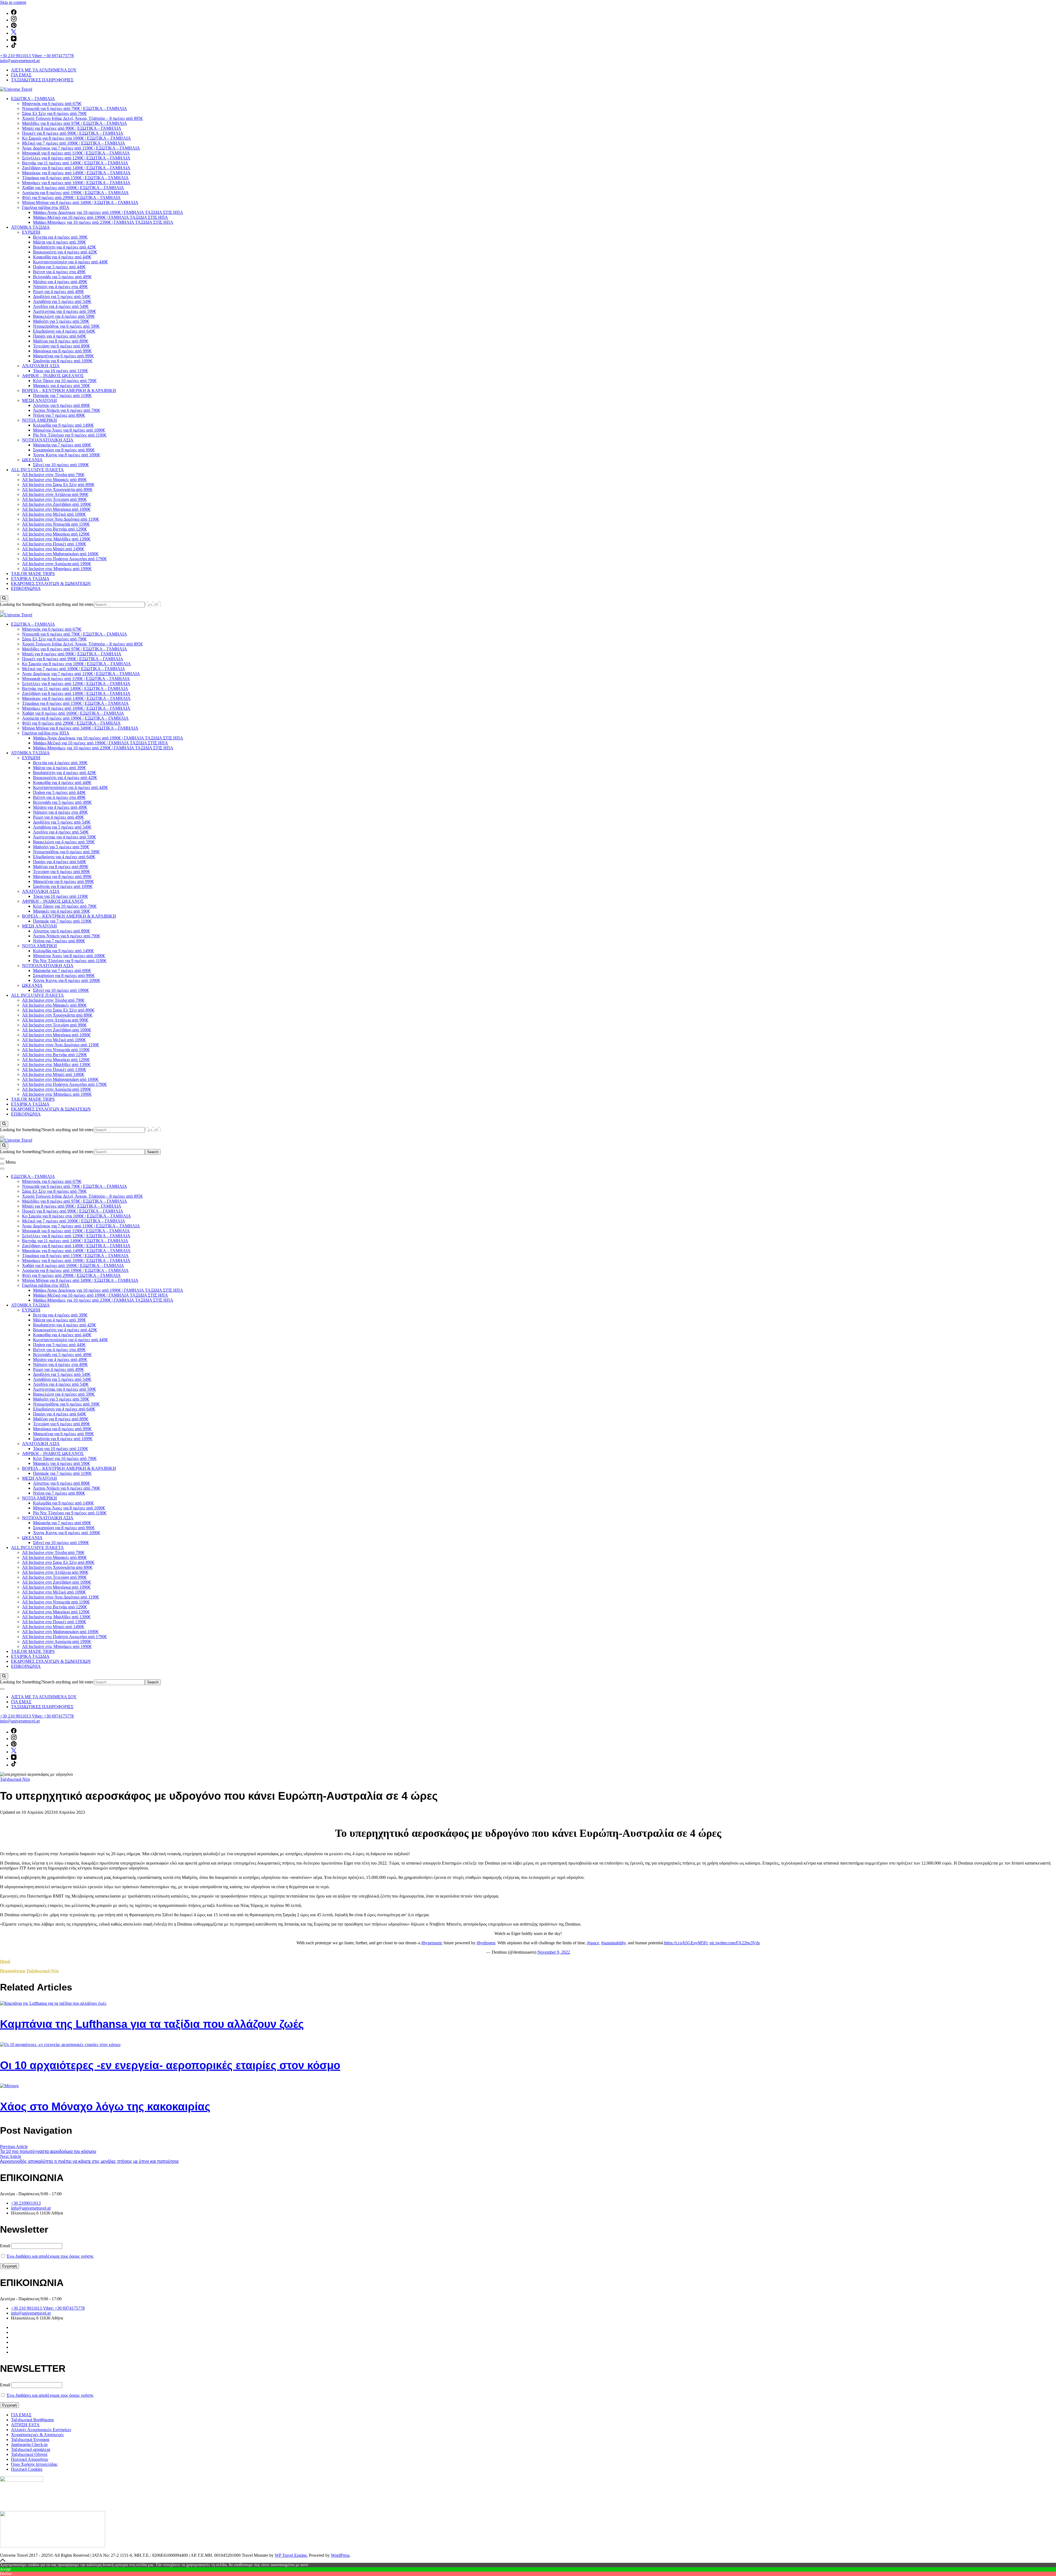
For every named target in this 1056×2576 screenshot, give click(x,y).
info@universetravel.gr (20, 61)
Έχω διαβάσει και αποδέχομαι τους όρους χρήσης (50, 2256)
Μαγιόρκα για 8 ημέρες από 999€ (62, 351)
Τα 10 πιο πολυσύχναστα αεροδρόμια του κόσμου (48, 2151)
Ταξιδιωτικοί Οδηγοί (29, 2454)
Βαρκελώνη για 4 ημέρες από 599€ (64, 316)
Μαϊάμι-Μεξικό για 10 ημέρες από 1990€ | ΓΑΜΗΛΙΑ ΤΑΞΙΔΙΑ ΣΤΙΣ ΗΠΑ (101, 217)
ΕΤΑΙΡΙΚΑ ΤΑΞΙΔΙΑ (30, 579)
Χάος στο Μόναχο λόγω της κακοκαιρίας (105, 2106)
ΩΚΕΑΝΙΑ (32, 460)
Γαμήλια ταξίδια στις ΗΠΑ (46, 207)
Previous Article (14, 2146)
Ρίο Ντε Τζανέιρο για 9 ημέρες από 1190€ (70, 435)
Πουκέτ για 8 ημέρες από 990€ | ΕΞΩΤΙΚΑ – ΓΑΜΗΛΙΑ (73, 133)
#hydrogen (486, 1943)
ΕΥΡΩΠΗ (31, 232)
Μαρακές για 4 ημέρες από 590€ (61, 386)
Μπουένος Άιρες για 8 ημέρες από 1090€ (69, 430)
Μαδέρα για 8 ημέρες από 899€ (61, 341)
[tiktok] (14, 46)
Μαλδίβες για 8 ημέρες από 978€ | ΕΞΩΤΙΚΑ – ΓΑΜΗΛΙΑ (75, 123)
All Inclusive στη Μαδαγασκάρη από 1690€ (60, 554)
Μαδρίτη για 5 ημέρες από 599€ (61, 321)
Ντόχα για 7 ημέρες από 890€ (59, 415)
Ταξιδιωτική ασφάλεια (31, 2449)
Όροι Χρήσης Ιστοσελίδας (34, 2464)
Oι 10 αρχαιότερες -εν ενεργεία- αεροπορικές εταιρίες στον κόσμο (170, 2065)
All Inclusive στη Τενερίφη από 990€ (54, 499)
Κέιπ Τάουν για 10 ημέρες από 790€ (65, 381)
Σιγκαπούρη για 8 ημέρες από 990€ (64, 450)
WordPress (340, 2555)
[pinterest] (14, 27)
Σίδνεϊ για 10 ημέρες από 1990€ (61, 465)
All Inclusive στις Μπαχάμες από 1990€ (57, 569)
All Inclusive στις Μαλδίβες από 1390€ (56, 539)
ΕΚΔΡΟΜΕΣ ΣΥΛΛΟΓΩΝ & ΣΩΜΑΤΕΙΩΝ (51, 583)
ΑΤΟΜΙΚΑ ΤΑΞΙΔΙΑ (30, 227)
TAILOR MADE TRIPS (33, 574)
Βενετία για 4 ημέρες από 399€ (60, 237)
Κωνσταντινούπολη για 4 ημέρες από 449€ (70, 262)
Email (5, 2246)
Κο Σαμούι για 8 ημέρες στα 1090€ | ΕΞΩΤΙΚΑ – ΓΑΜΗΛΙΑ (76, 138)
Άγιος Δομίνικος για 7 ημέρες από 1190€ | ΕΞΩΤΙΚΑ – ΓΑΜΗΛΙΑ (81, 148)
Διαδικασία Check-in (29, 2444)
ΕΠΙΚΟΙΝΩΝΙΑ (26, 588)
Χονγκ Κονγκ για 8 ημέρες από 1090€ (67, 455)
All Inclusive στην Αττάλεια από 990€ (55, 494)
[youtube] (14, 40)
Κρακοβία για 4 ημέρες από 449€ (62, 257)
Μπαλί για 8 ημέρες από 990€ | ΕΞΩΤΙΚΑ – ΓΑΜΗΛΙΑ (72, 128)
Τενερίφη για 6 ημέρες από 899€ (61, 346)
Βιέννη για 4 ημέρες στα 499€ (59, 272)
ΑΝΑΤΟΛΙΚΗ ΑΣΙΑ (41, 366)
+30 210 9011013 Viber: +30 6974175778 (37, 56)
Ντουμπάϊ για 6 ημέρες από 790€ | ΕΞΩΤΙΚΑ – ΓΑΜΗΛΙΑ (75, 108)
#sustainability (613, 1943)
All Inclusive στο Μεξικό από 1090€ (54, 514)
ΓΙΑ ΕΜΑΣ (21, 75)
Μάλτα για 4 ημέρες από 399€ (59, 242)
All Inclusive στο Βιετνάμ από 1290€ (54, 529)
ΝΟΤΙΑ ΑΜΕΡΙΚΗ (39, 420)
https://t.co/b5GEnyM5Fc (686, 1943)
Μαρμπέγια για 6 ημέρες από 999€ (63, 356)
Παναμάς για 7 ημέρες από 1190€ (62, 395)
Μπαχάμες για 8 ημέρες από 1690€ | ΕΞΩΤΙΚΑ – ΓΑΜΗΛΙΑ (76, 183)
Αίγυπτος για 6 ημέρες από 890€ (61, 405)
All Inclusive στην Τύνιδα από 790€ (53, 475)
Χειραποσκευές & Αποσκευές (37, 2435)
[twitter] (14, 33)
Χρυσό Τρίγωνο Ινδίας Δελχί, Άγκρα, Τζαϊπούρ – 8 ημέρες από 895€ (82, 118)
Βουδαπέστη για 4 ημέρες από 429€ (64, 247)
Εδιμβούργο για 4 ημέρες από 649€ (64, 331)
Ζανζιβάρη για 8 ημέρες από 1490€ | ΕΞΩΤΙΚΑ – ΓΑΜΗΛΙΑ (76, 168)
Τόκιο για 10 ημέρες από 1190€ (61, 371)
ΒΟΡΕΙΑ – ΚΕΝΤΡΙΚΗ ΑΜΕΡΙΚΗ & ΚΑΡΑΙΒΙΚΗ (69, 390)
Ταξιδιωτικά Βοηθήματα (32, 2420)
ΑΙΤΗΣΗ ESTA (25, 2425)
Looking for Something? (21, 604)
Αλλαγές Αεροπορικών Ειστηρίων (41, 2430)
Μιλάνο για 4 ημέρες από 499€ (60, 282)
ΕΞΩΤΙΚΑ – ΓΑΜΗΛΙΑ (33, 99)
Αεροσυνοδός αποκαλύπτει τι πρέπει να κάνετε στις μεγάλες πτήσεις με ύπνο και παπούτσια (89, 2161)
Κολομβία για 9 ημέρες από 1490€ (63, 425)
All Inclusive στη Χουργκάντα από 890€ (57, 489)
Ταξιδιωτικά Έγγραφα (30, 2440)
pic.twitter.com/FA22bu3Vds (735, 1943)
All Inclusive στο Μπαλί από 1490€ (53, 549)
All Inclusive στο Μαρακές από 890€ (54, 480)
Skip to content (13, 2)
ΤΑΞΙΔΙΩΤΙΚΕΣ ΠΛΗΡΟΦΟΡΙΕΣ (42, 80)
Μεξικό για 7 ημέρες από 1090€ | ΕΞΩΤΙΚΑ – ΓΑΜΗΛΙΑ (74, 143)
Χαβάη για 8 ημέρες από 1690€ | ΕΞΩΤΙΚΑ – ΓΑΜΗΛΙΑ (73, 188)
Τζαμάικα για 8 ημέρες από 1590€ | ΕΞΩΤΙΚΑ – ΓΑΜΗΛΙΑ (75, 178)
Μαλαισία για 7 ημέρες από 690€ (62, 445)
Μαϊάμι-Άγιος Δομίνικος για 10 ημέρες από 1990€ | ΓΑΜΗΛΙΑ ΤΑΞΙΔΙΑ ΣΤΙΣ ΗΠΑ (108, 212)
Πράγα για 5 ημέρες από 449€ (59, 267)
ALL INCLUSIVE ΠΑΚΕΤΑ (37, 470)
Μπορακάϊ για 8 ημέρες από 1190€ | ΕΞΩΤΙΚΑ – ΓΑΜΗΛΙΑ (76, 153)
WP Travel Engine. (291, 2555)
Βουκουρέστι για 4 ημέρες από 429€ (65, 252)
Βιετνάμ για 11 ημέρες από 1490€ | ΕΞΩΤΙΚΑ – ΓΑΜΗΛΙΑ (75, 163)
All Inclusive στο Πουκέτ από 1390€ (54, 544)
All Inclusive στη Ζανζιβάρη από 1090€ (57, 504)
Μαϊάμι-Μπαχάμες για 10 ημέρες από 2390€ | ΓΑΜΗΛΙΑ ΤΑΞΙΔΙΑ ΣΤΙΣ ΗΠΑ (103, 222)
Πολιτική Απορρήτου (30, 2459)
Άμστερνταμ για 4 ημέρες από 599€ (64, 311)
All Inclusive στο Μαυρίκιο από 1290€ (56, 534)
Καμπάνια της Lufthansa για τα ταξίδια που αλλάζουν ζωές (152, 2024)
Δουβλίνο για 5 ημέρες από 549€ (62, 296)
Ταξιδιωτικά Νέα (15, 1779)
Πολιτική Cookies (27, 2469)
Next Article (11, 2156)
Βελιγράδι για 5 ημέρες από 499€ (62, 277)
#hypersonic (432, 1943)
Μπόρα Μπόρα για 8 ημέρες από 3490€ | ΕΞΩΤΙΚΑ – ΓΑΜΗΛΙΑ (80, 202)
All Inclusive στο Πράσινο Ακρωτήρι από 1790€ (64, 559)
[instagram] (14, 20)
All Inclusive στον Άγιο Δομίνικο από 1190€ (61, 519)
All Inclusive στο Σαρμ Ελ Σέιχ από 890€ (58, 484)
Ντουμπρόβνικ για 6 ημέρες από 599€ (66, 326)
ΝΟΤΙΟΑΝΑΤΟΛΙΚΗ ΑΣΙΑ (48, 440)
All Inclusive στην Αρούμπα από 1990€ (57, 564)
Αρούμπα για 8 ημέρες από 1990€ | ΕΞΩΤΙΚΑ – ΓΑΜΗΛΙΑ (75, 193)
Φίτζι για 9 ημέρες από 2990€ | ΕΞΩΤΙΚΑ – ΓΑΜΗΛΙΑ (71, 198)
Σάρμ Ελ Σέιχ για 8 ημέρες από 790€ (54, 113)
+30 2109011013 (26, 2203)
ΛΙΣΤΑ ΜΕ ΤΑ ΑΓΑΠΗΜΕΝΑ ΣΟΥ (44, 70)
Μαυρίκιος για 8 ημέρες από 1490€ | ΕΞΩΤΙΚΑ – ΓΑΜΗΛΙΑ (76, 173)
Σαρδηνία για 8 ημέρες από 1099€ (63, 361)
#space (593, 1943)
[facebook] (14, 13)
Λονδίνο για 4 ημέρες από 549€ (61, 306)
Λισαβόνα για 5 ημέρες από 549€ (62, 301)
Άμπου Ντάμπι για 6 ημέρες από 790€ (67, 410)
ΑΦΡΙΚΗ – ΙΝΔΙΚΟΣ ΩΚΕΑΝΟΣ (53, 376)
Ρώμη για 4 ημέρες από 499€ (58, 292)
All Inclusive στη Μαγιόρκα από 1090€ (56, 509)
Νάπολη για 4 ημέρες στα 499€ (60, 287)
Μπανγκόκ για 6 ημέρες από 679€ (52, 103)
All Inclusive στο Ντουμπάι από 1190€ (56, 524)
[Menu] (2, 1164)
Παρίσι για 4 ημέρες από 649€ (60, 336)
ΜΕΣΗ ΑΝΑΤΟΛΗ (39, 400)
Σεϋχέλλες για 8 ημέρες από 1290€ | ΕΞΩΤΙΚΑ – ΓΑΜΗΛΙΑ (76, 158)
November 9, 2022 (554, 1952)
